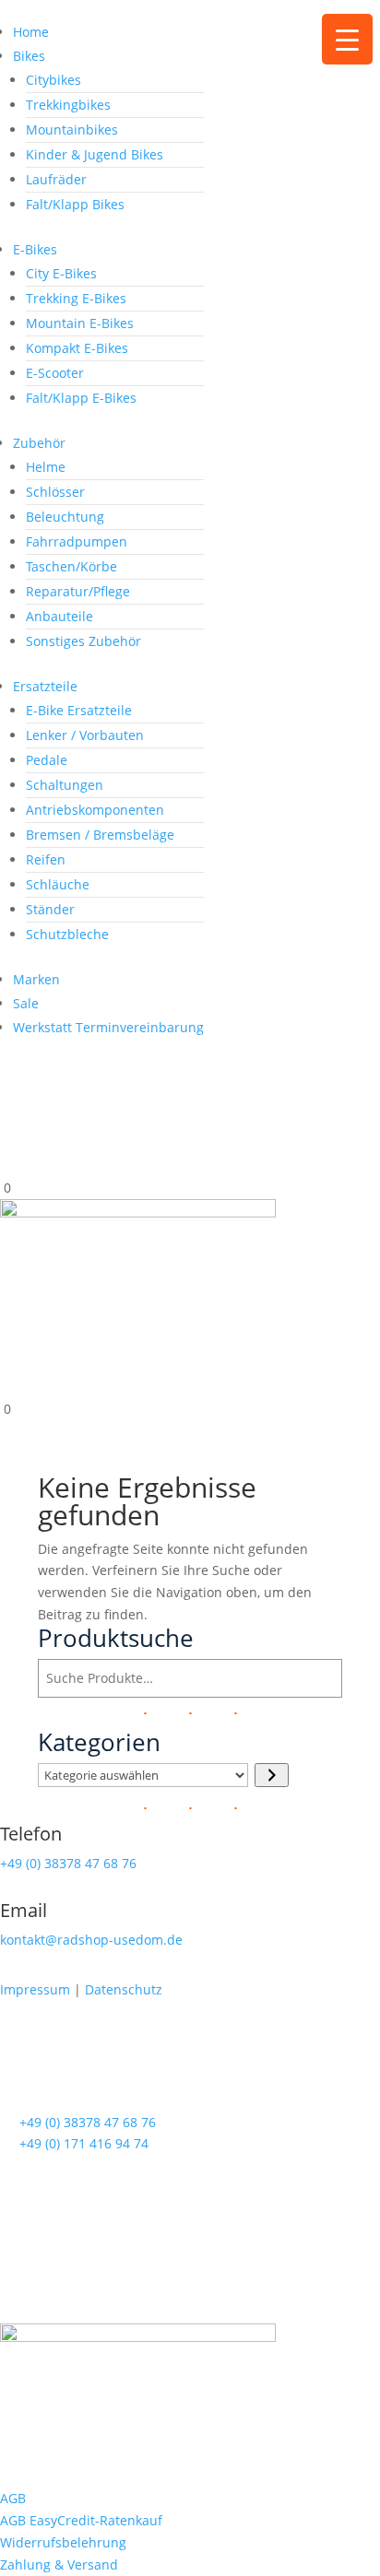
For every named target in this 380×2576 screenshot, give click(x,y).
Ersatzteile (45, 686)
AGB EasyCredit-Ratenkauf (81, 2520)
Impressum (35, 1989)
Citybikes (53, 80)
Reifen (46, 859)
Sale (26, 1003)
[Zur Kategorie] (272, 1775)
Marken (36, 979)
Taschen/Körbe (71, 566)
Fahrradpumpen (77, 541)
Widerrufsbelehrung (63, 2542)
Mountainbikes (72, 129)
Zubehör (39, 443)
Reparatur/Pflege (78, 591)
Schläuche (58, 884)
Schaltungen (65, 785)
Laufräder (56, 179)
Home (31, 32)
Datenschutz (124, 1989)
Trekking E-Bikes (76, 298)
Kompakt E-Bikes (77, 348)
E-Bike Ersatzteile (79, 710)
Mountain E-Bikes (80, 323)
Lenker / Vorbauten (85, 735)
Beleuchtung (65, 517)
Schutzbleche (67, 934)
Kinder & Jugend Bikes (95, 154)
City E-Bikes (61, 273)
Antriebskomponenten (95, 810)
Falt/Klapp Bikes (75, 204)
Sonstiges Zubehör (83, 641)
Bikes (29, 56)
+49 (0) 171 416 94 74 (84, 2143)
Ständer (50, 909)
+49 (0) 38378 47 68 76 (68, 1863)
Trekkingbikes (68, 105)
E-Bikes (35, 249)
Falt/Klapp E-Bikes (81, 398)
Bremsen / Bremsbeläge (100, 835)
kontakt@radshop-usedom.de (91, 1940)
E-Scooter (55, 373)
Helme (46, 467)
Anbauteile (59, 616)
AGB (13, 2498)
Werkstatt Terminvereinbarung (108, 1027)
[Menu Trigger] (347, 39)
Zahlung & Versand (59, 2564)
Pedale (47, 760)
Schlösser (55, 492)
